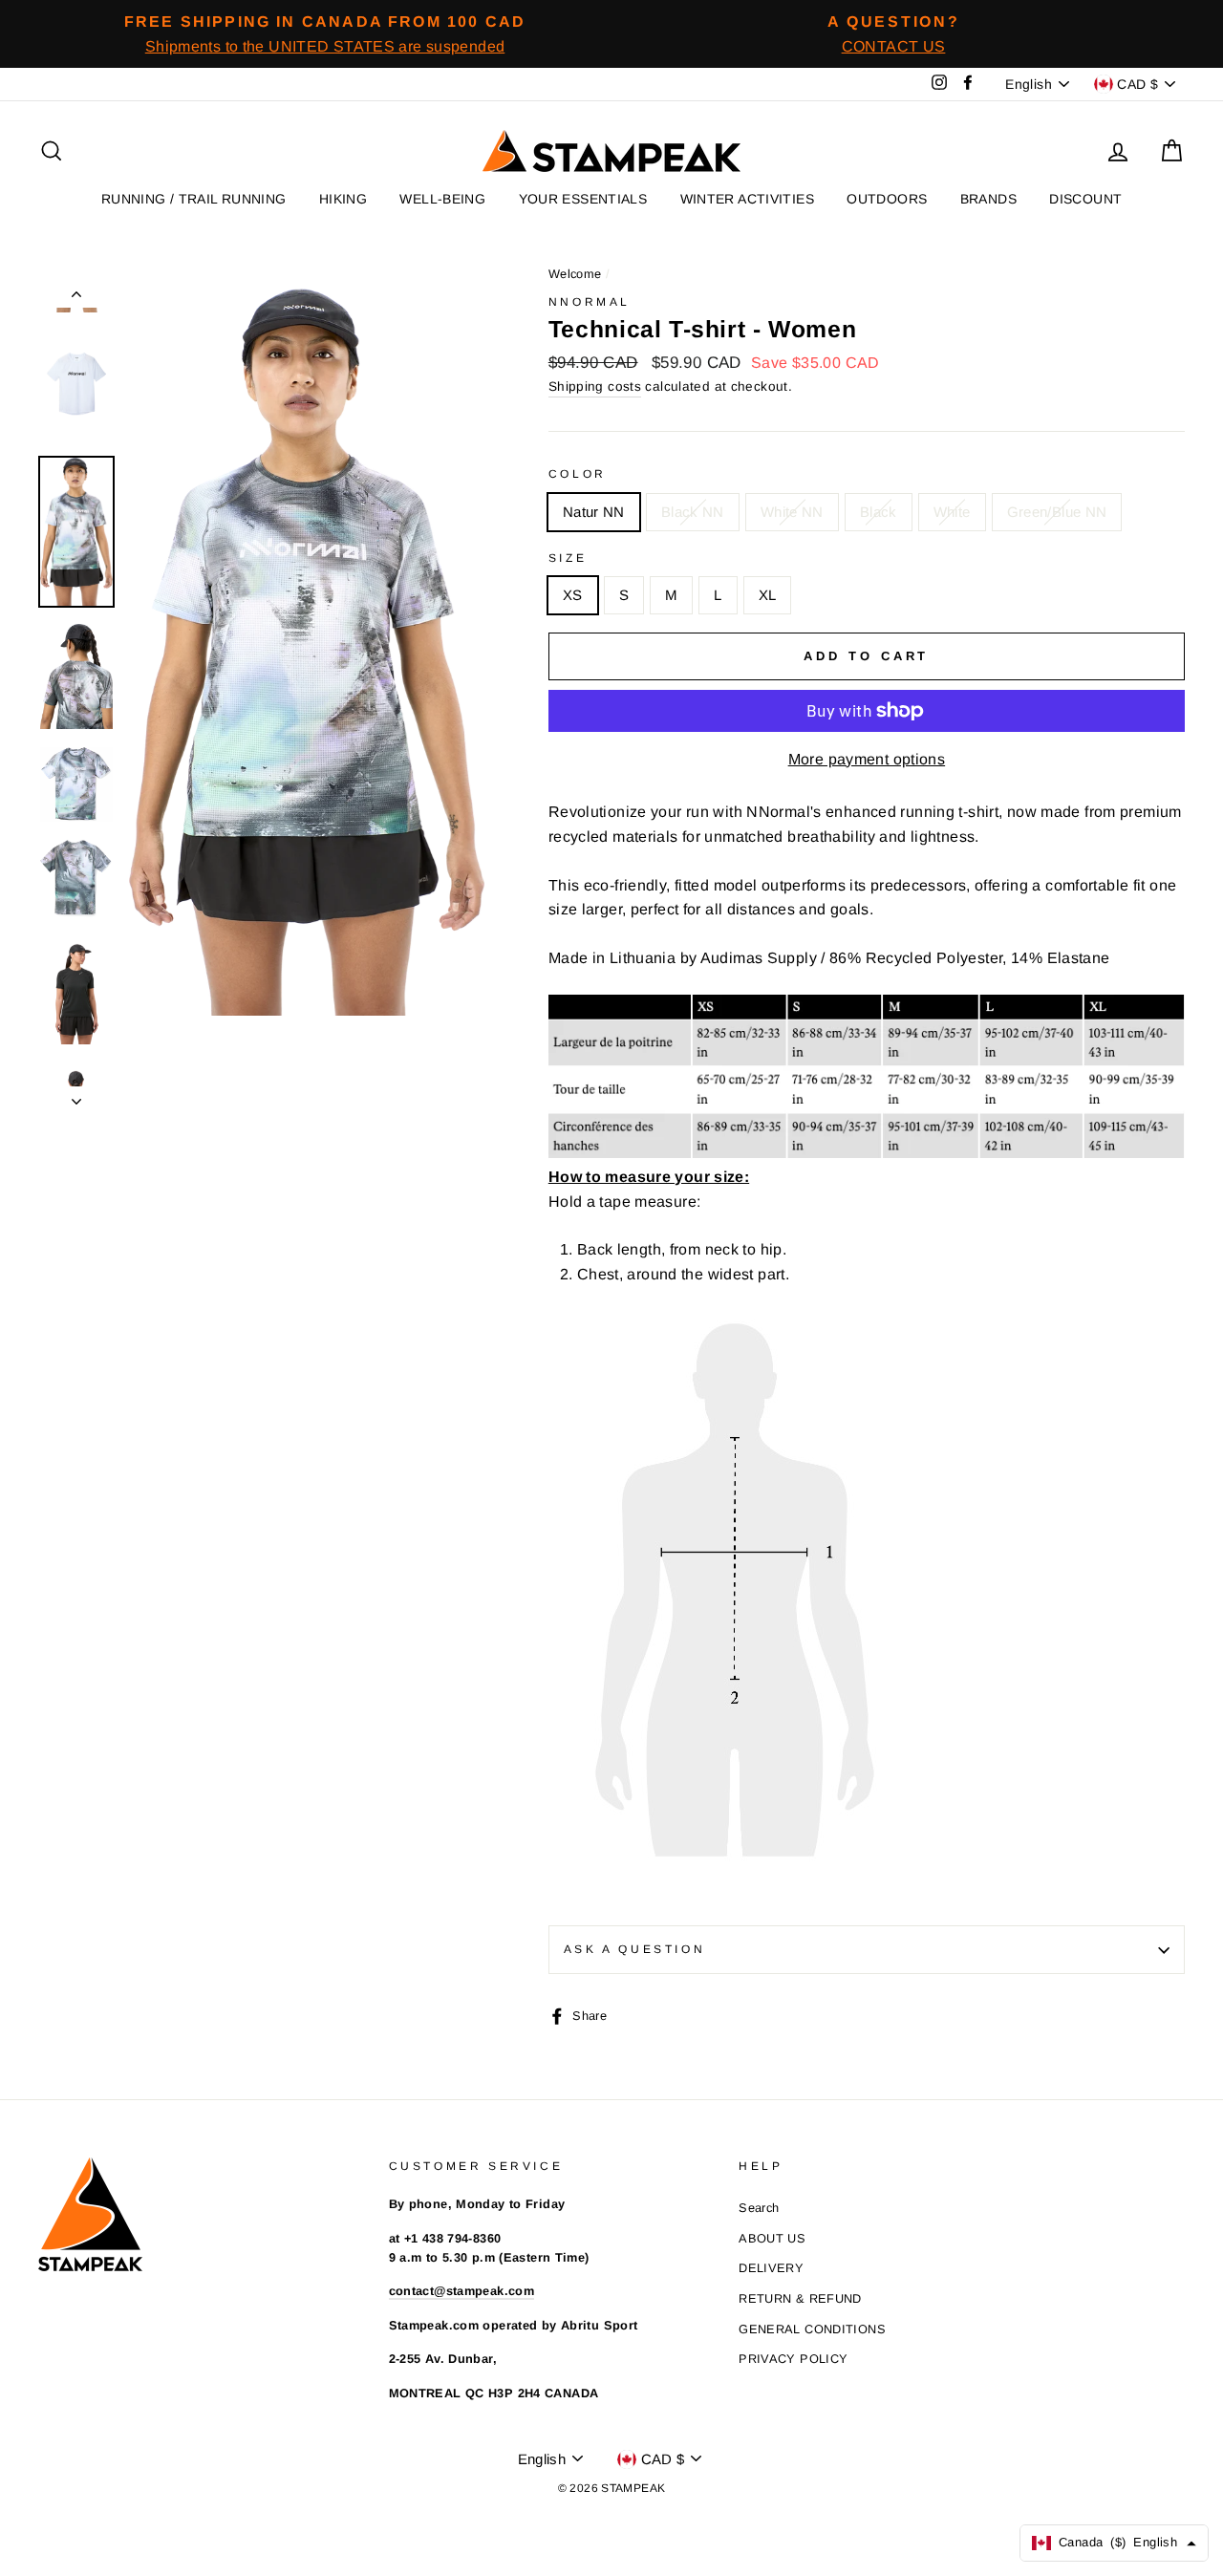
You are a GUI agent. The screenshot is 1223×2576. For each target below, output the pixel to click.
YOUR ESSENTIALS (583, 199)
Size (568, 558)
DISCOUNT (1085, 199)
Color (578, 474)
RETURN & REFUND (800, 2298)
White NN (792, 512)
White (952, 512)
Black (879, 512)
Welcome (575, 274)
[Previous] (76, 298)
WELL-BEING (442, 199)
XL (768, 595)
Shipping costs (595, 386)
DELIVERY (771, 2268)
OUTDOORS (887, 199)
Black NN (693, 512)
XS (573, 595)
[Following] (76, 1096)
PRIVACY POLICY (793, 2359)
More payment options (867, 759)
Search (759, 2208)
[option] (325, 34)
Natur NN (594, 512)
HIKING (343, 199)
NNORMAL (590, 302)
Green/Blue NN (1057, 512)
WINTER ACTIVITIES (747, 199)
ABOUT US (772, 2238)
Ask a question (634, 1949)
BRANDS (988, 199)
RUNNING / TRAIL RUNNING (194, 199)
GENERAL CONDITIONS (812, 2329)
